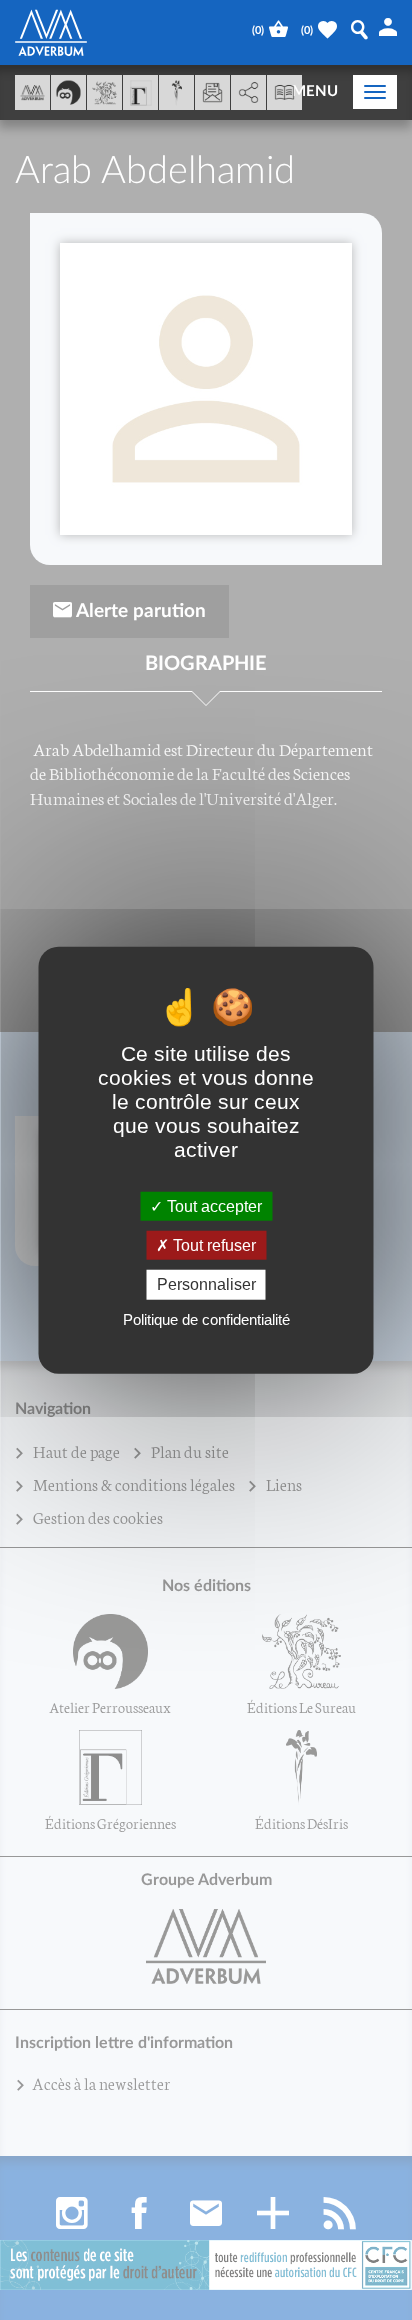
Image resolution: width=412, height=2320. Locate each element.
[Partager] (248, 93)
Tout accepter (212, 1206)
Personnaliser (206, 1284)
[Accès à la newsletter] (212, 92)
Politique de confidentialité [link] (206, 1318)
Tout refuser (212, 1245)
